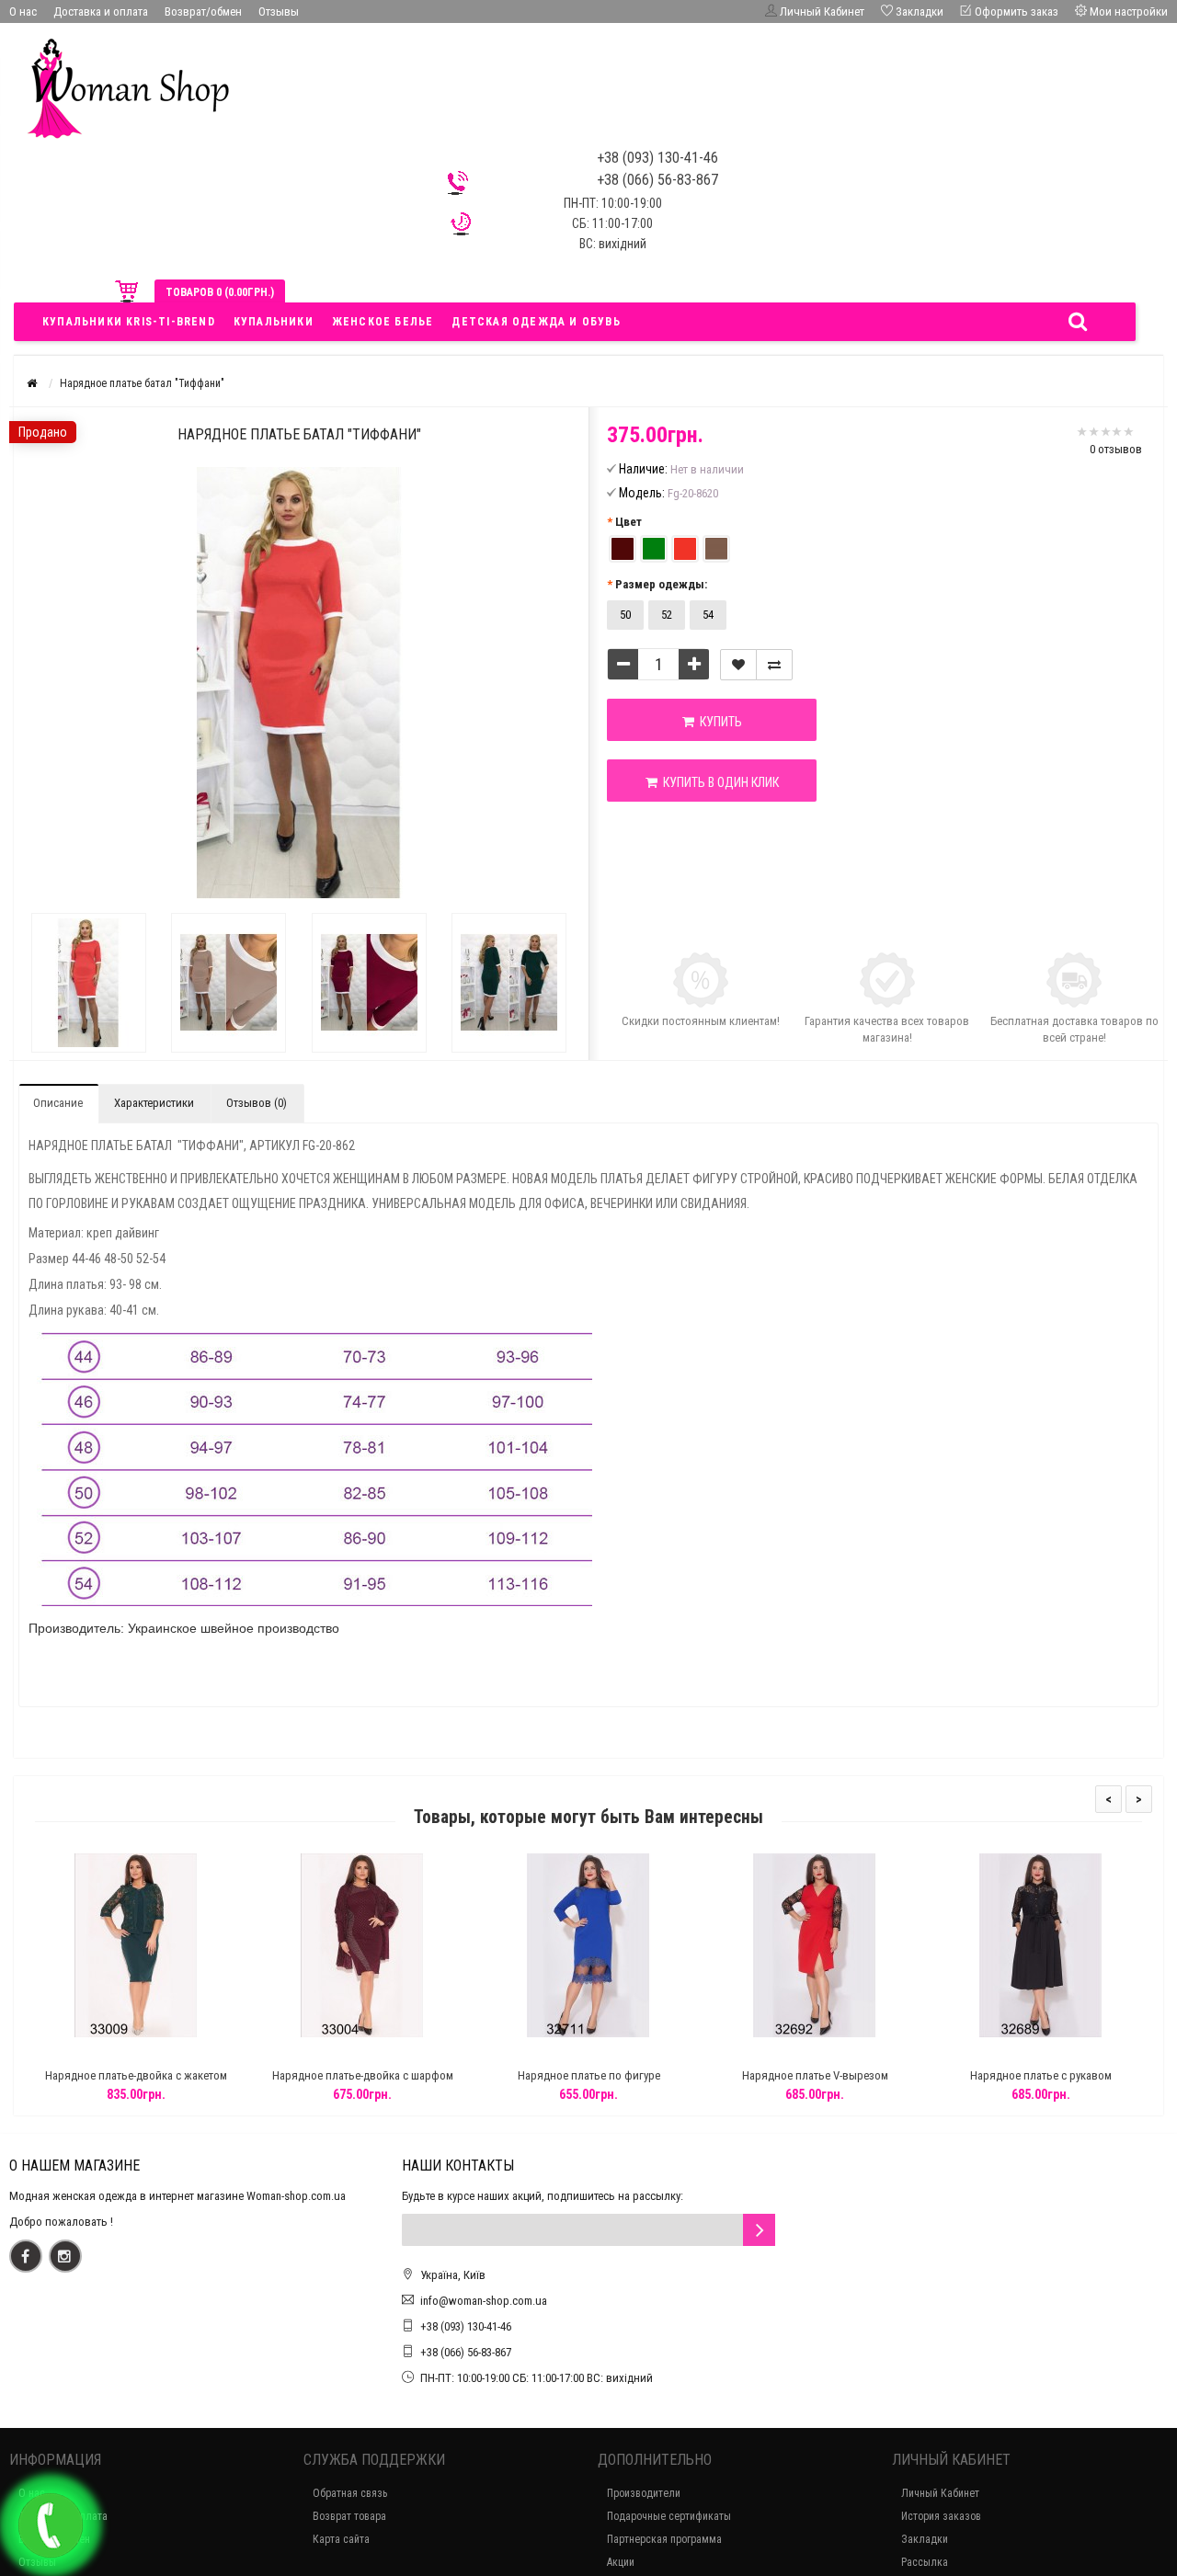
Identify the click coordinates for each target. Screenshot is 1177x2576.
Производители (644, 2493)
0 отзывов (1116, 449)
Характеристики (154, 1103)
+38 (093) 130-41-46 (466, 2326)
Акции (621, 2562)
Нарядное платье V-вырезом (815, 2075)
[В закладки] (738, 665)
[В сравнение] (774, 665)
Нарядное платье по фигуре (589, 2075)
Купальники (274, 322)
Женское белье (383, 322)
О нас (23, 11)
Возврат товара (349, 2516)
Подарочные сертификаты (669, 2516)
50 (625, 615)
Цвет (628, 522)
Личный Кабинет (940, 2493)
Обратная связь (350, 2493)
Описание (58, 1103)
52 (667, 615)
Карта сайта (341, 2539)
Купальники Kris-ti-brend (129, 322)
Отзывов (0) (257, 1103)
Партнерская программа (664, 2539)
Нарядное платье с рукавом (1041, 2075)
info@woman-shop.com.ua (484, 2301)
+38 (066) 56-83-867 (466, 2352)
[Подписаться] (759, 2230)
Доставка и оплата (101, 11)
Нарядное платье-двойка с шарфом (363, 2075)
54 (708, 615)
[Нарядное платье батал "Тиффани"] (89, 983)
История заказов (941, 2516)
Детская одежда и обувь (536, 322)
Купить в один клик (718, 782)
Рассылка (925, 2562)
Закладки (925, 2539)
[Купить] (93, 2052)
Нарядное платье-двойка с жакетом (136, 2075)
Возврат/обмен (203, 11)
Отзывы (279, 11)
